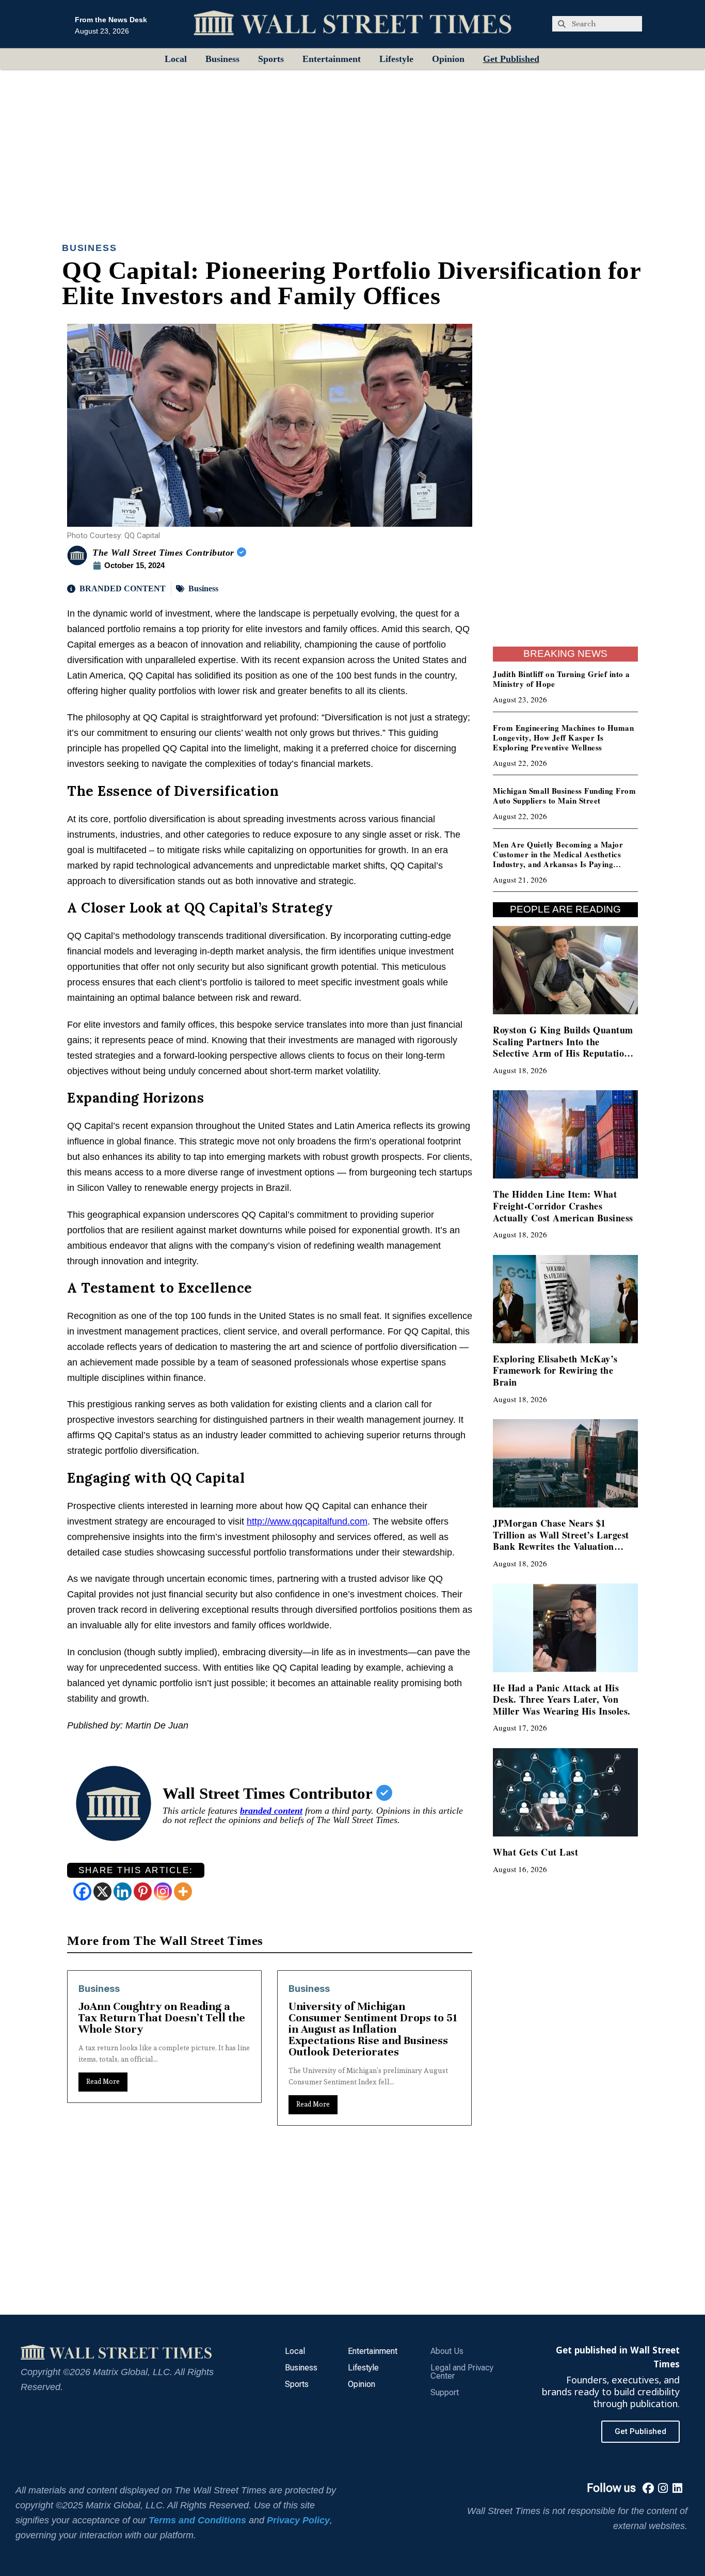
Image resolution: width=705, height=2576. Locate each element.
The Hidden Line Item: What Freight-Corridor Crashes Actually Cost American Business (563, 1206)
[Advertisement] (352, 147)
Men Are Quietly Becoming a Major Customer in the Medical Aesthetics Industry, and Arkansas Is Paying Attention (558, 859)
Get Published (511, 59)
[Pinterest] (143, 1891)
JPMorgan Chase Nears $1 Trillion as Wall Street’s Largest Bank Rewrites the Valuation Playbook (561, 1541)
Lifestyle (396, 59)
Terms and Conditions (197, 2520)
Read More (103, 2104)
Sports (271, 59)
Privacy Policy (298, 2520)
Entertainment (332, 59)
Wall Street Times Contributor (269, 1793)
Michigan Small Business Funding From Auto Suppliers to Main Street (564, 796)
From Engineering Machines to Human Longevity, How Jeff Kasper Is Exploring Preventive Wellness (563, 737)
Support (445, 2392)
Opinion (448, 59)
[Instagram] (163, 1891)
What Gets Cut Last (535, 1852)
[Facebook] (82, 1891)
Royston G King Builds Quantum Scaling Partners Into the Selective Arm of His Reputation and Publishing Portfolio (563, 1047)
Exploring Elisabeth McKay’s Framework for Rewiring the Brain (555, 1370)
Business (222, 59)
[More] (183, 1891)
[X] (102, 1891)
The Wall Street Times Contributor (165, 553)
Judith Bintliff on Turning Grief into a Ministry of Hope (562, 679)
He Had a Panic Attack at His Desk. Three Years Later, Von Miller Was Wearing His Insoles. (562, 1699)
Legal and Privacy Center (462, 2372)
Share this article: (136, 1870)
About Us (447, 2351)
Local (176, 59)
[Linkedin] (123, 1891)
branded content (271, 1811)
